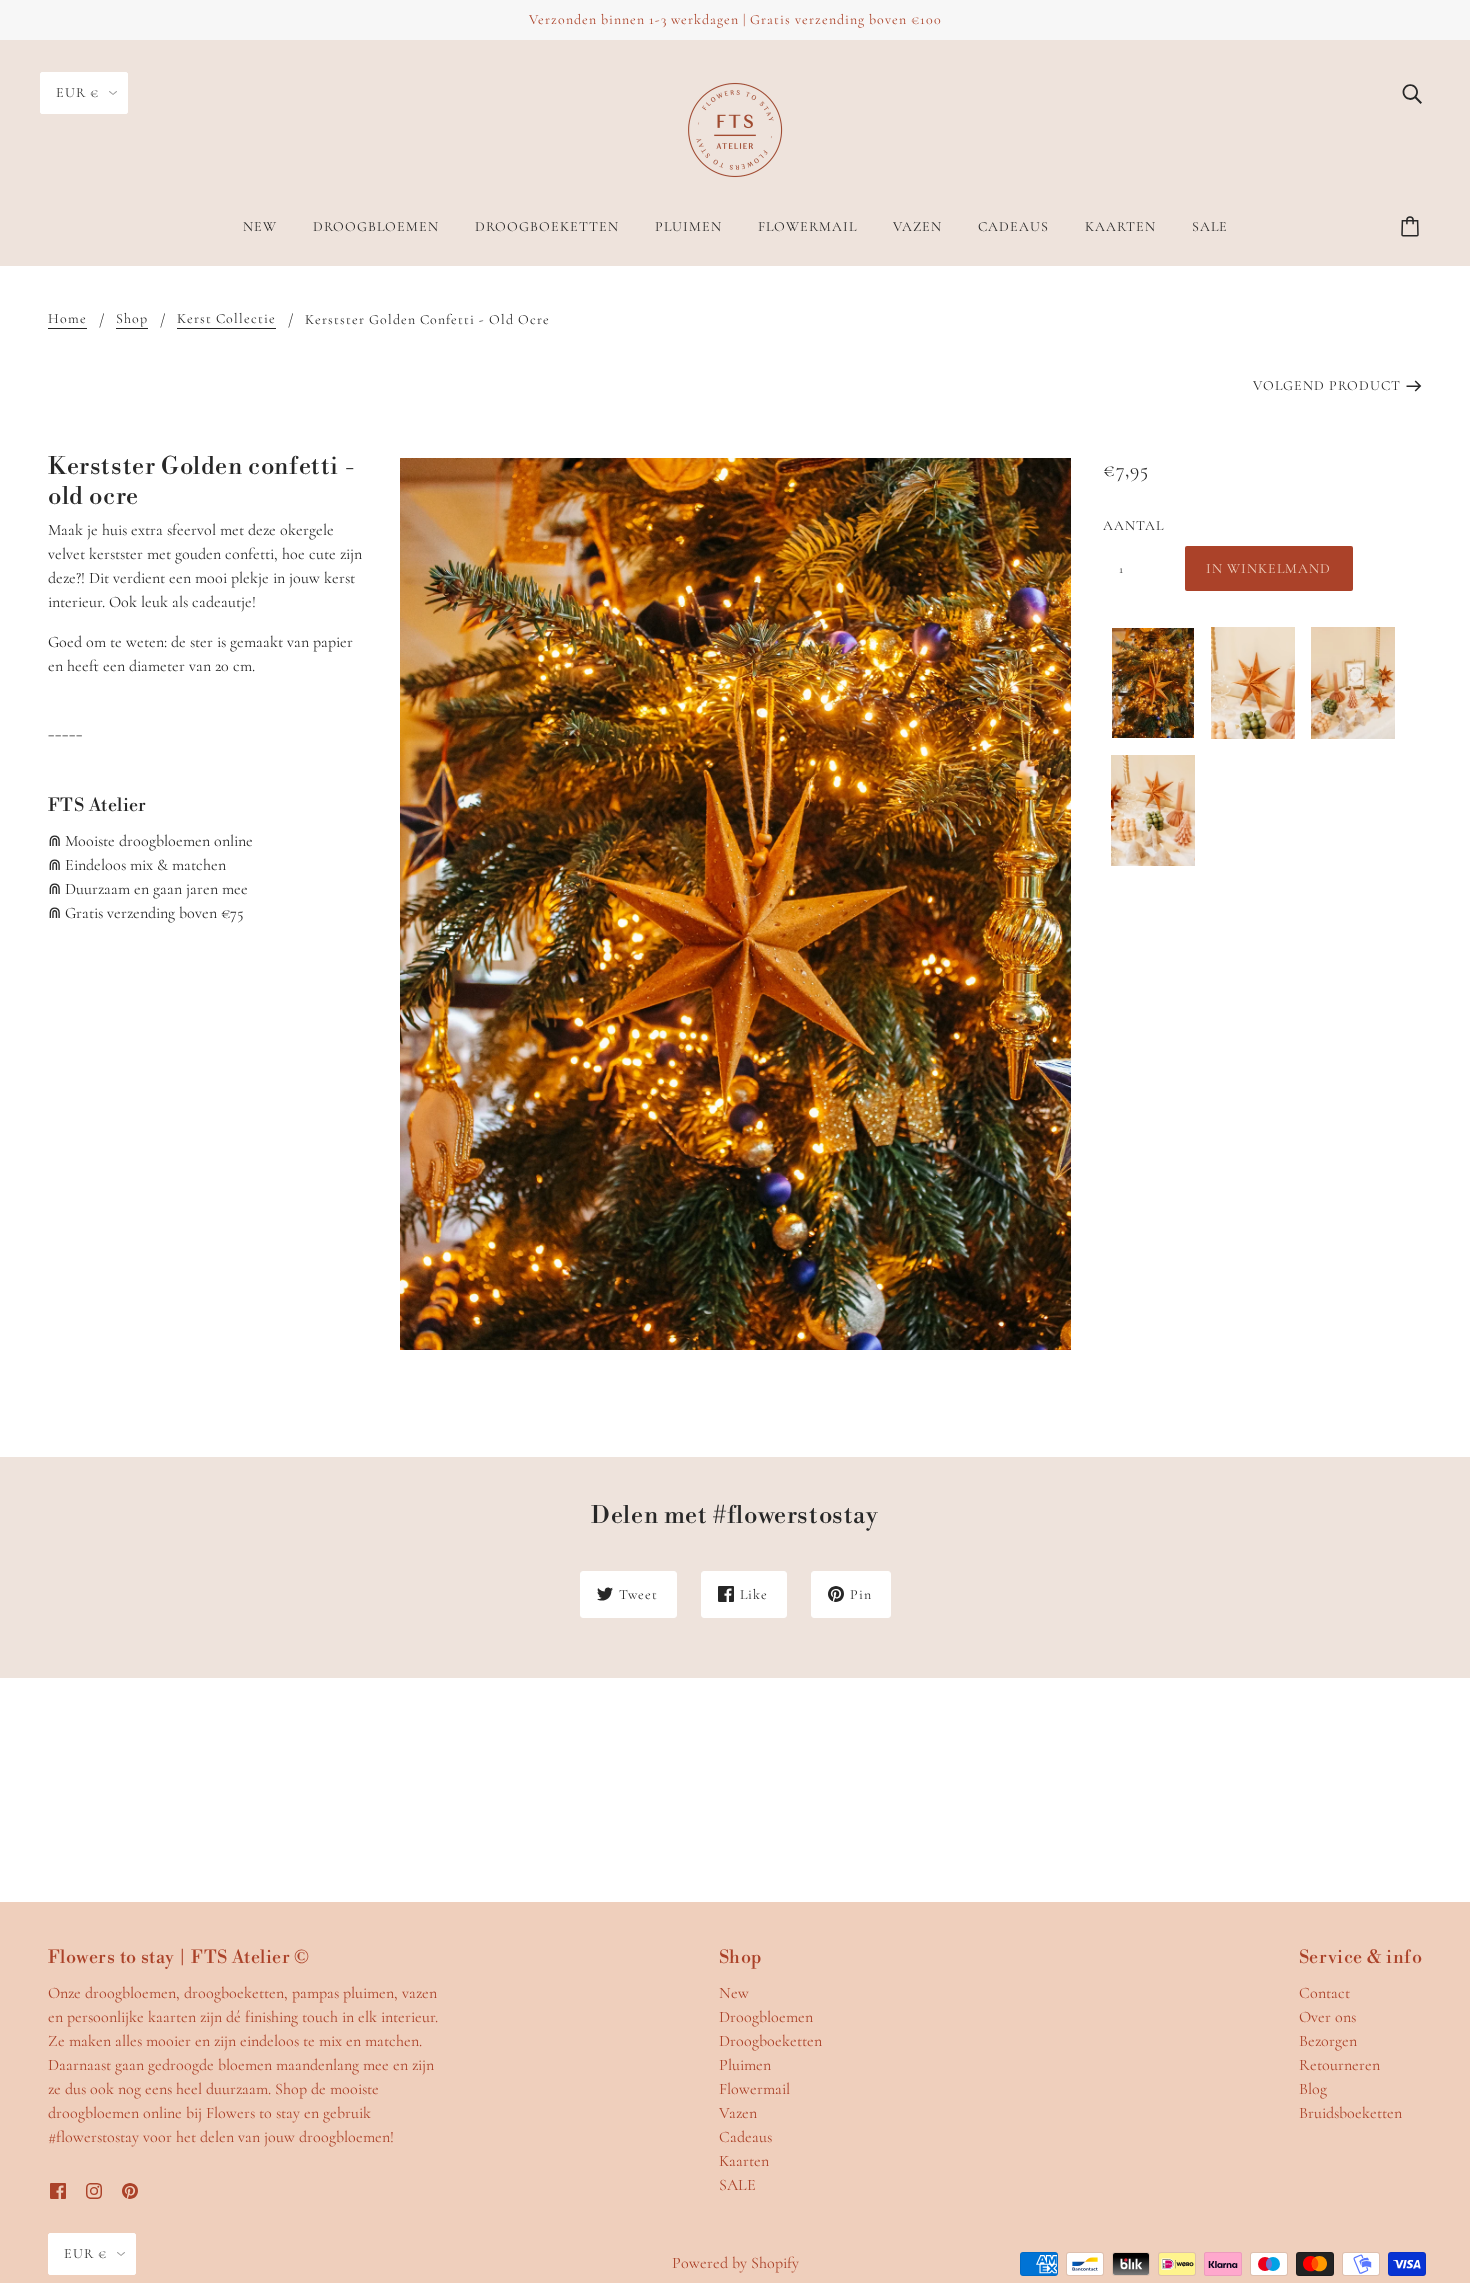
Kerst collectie (226, 319)
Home (67, 319)
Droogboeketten (770, 2041)
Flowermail (754, 2089)
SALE (737, 2185)
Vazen (738, 2113)
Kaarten (744, 2161)
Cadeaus (745, 2137)
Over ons (1327, 2017)
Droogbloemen (766, 2017)
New (734, 1993)
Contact (1324, 1993)
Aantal (1133, 525)
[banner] (735, 128)
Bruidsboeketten (1350, 2113)
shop (132, 319)
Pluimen (745, 2065)
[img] (1412, 92)
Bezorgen (1328, 2041)
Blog (1313, 2089)
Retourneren (1339, 2065)
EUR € (77, 92)
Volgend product (1327, 385)
